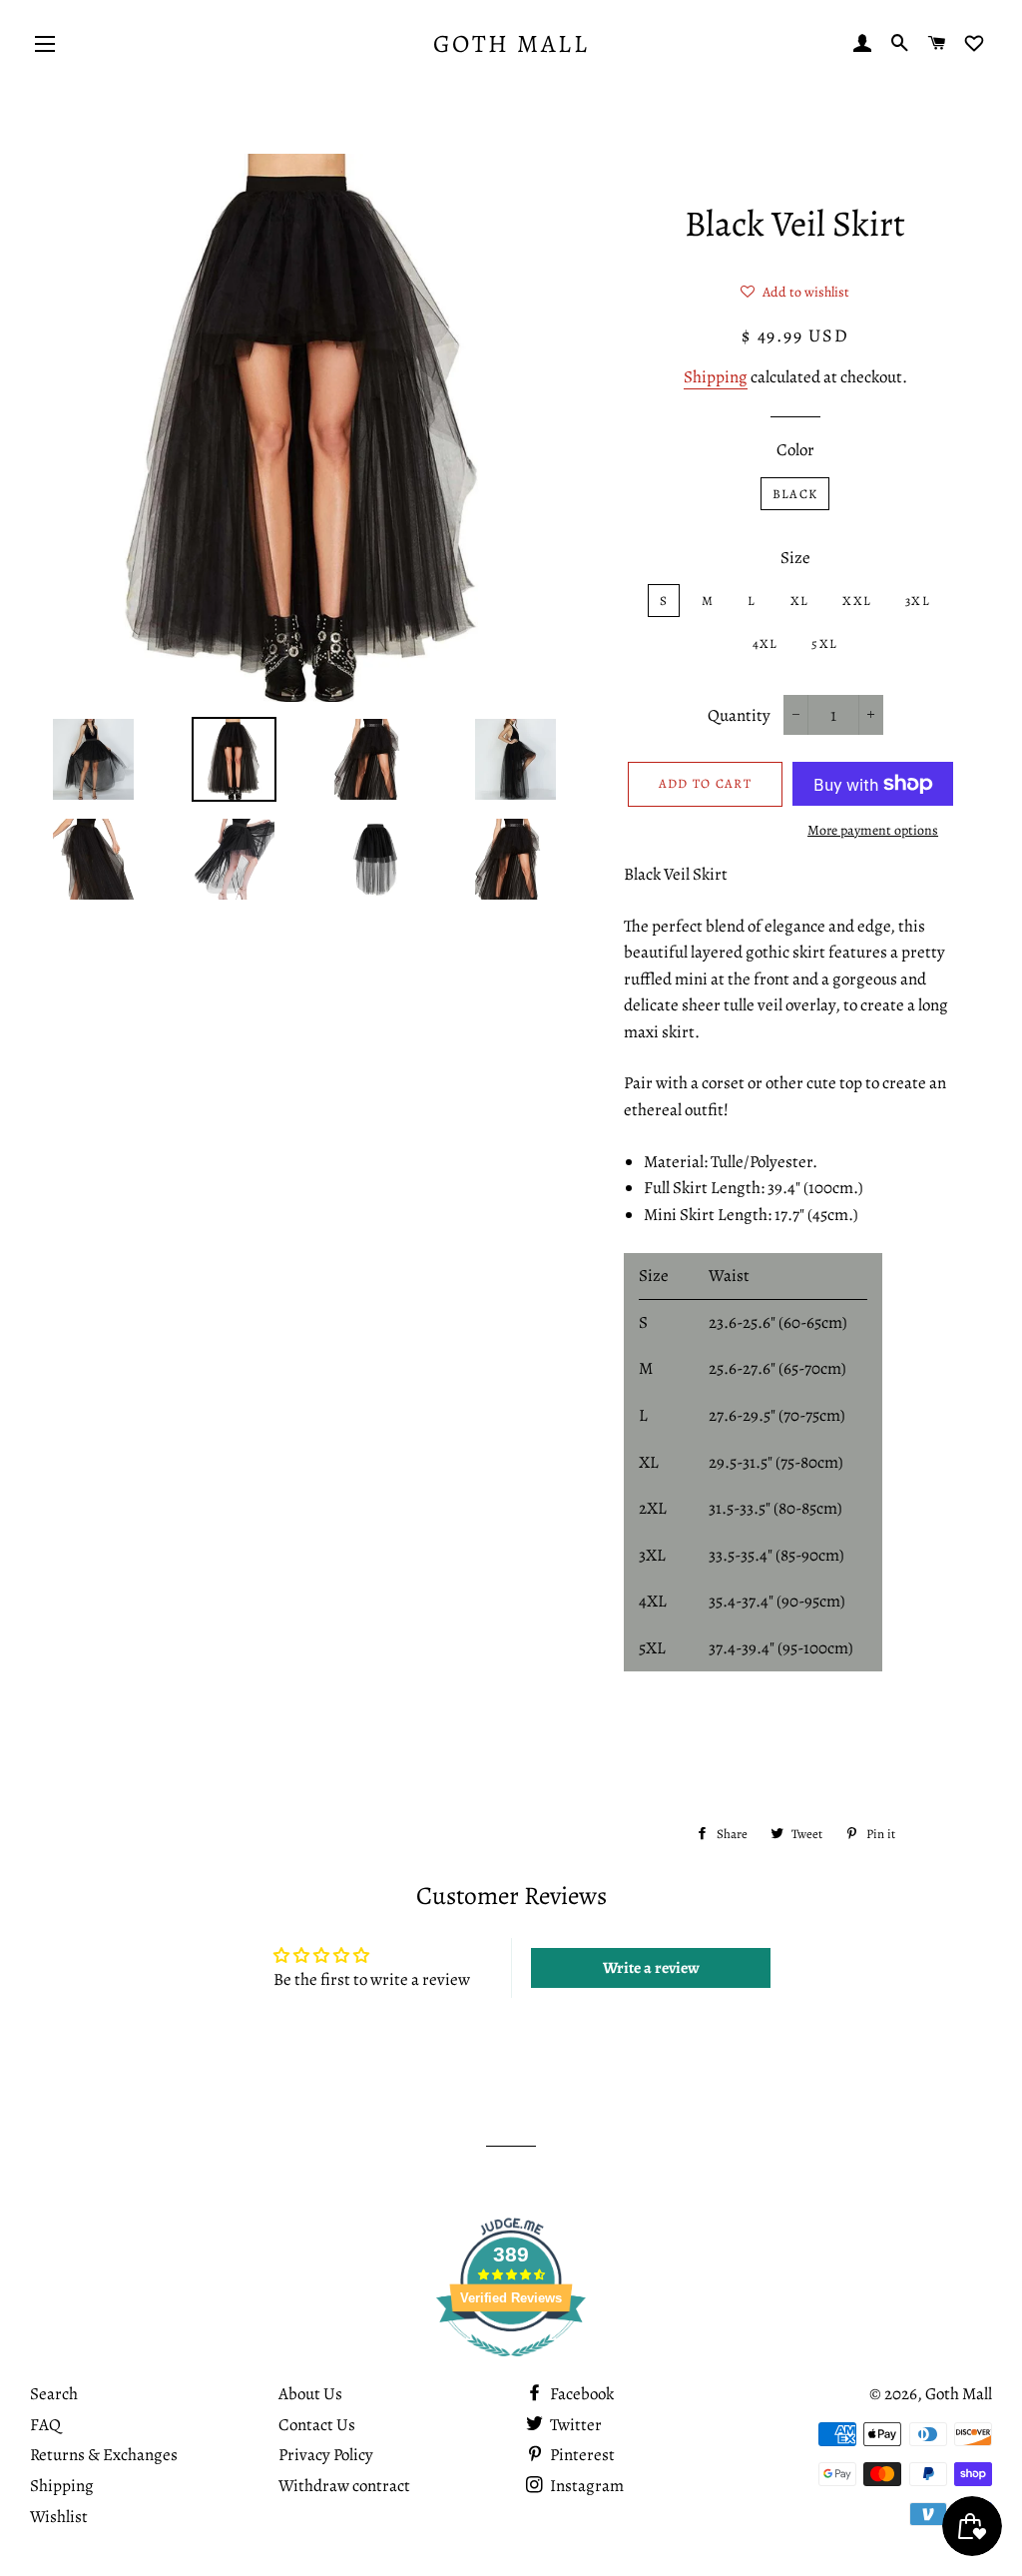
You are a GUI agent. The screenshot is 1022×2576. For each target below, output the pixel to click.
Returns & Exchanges (104, 2455)
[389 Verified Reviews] (511, 2367)
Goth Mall (511, 44)
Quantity (739, 715)
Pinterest (581, 2455)
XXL (857, 601)
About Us (310, 2394)
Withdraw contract (344, 2486)
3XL (918, 601)
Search (54, 2394)
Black (795, 494)
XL (800, 601)
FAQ (45, 2425)
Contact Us (317, 2425)
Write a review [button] (651, 1968)
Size (795, 558)
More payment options (873, 830)
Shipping (716, 377)
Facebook (580, 2394)
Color (795, 450)
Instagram (585, 2486)
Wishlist (59, 2517)
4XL (766, 644)
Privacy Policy (326, 2455)
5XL (824, 644)
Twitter (574, 2425)
